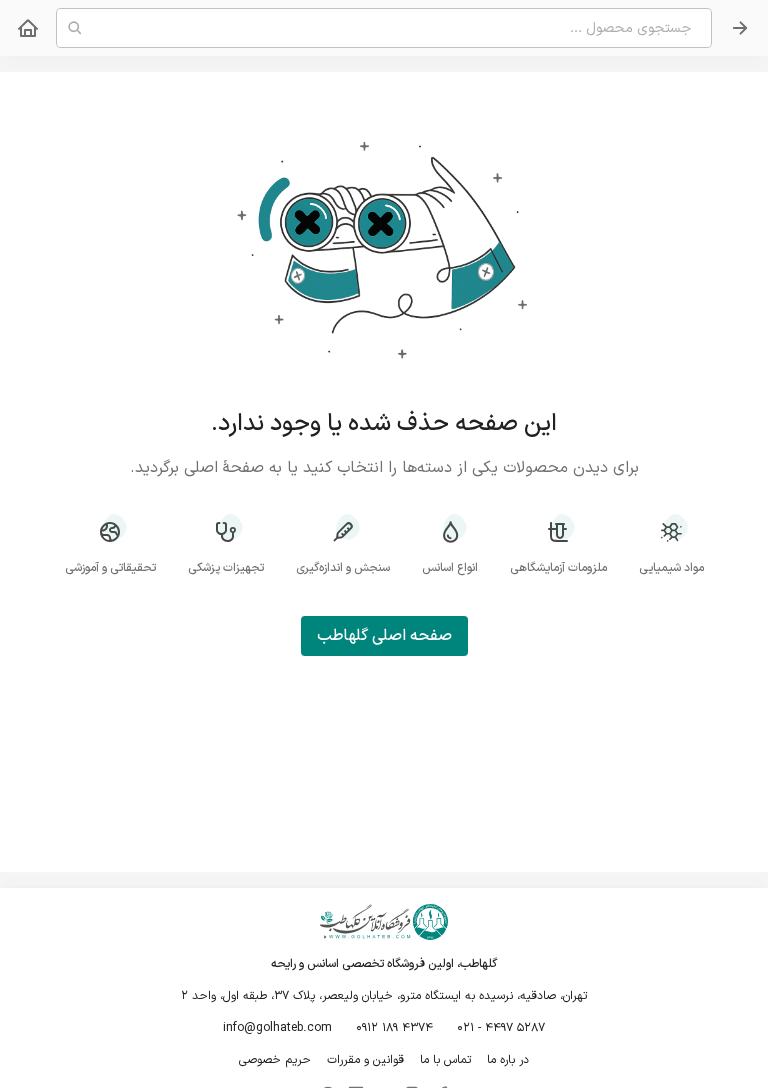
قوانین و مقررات (365, 1060)
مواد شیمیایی (671, 567)
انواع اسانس (450, 567)
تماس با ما (445, 1060)
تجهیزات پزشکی (226, 567)
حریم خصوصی (275, 1060)
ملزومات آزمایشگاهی (558, 567)
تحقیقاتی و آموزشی (110, 567)
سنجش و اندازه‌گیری (343, 567)
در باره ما (508, 1060)
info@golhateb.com (277, 1028)
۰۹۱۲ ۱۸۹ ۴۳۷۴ (394, 1028)
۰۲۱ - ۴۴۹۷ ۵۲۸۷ (501, 1028)
